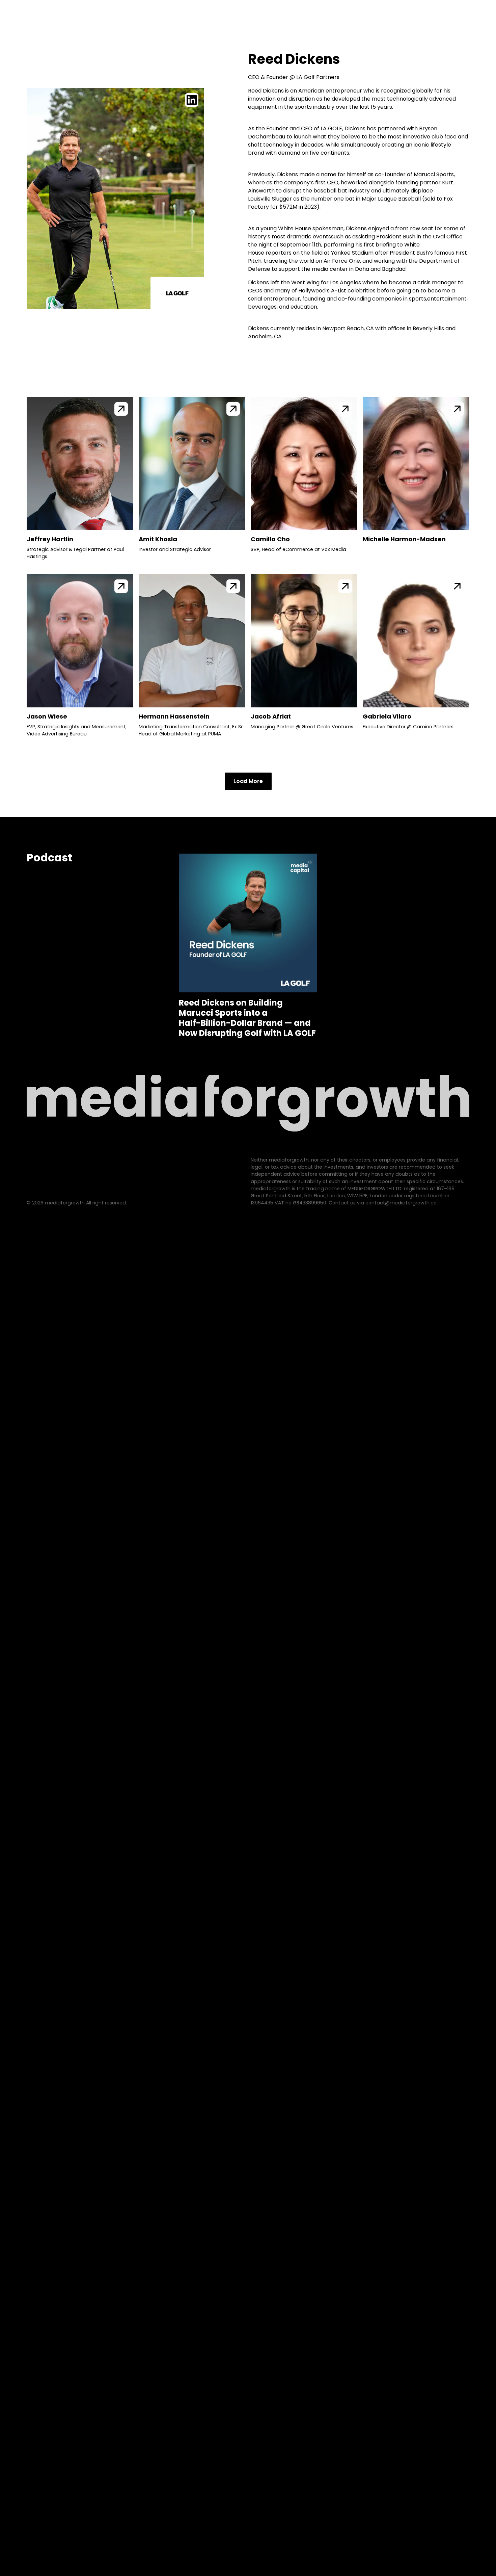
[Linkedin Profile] (192, 100)
